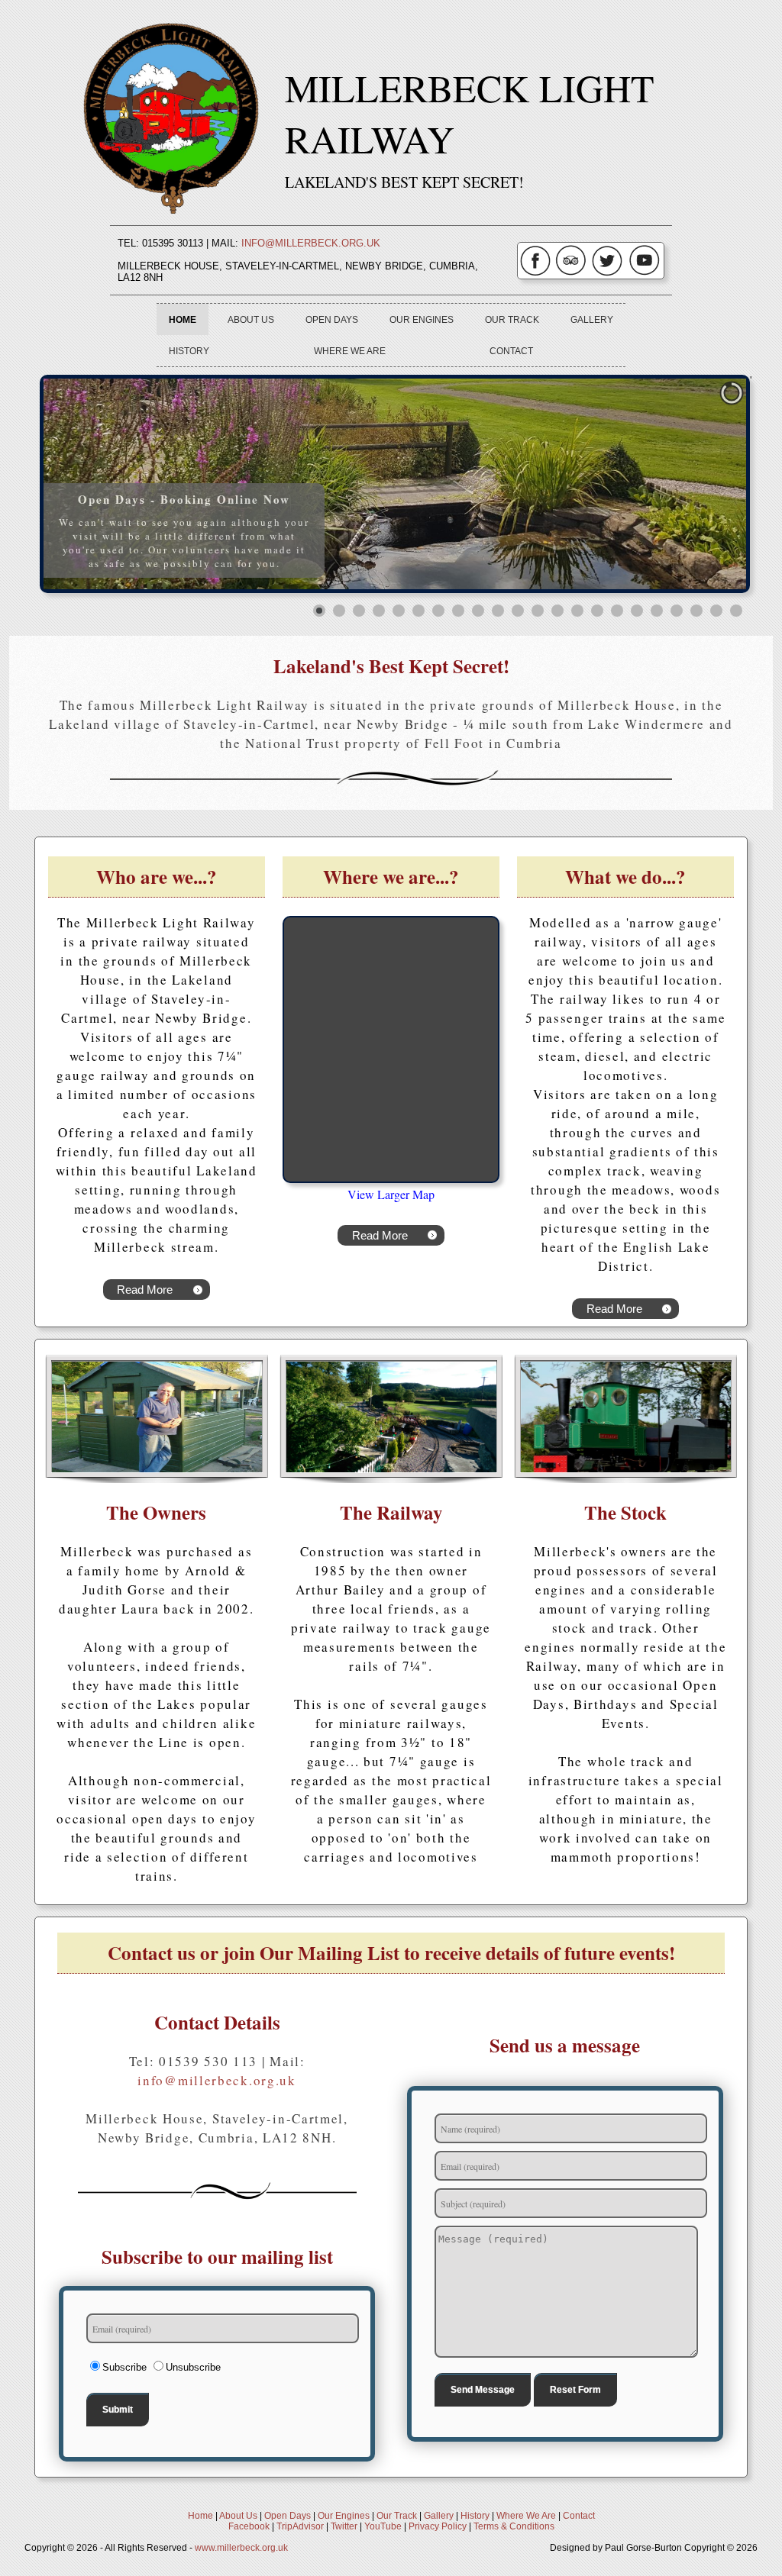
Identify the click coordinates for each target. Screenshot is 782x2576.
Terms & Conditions (514, 2526)
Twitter (344, 2526)
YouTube (383, 2526)
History (189, 351)
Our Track (512, 319)
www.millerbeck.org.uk (241, 2548)
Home (183, 319)
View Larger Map (391, 1194)
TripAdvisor (300, 2526)
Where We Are (350, 351)
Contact (511, 351)
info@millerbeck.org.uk (311, 243)
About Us (251, 319)
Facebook (249, 2526)
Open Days (332, 319)
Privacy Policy (438, 2526)
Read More (145, 1290)
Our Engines (422, 319)
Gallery (592, 319)
